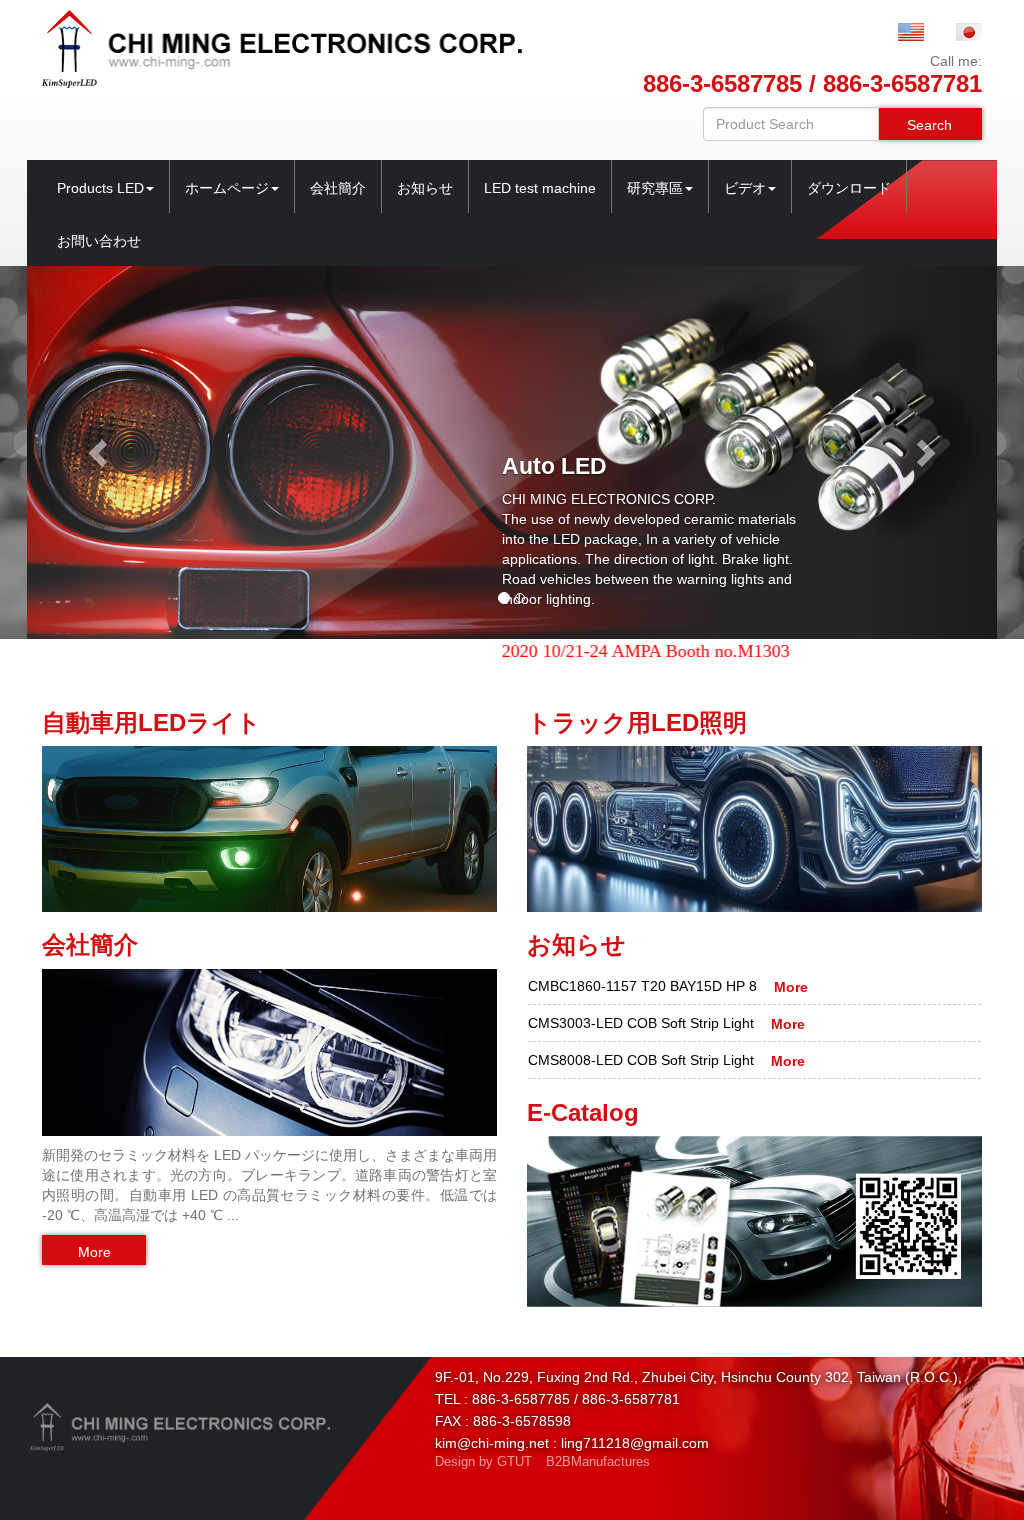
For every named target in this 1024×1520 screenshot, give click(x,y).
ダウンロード (849, 188)
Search (929, 125)
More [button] (94, 1252)
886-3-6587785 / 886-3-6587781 (812, 83)
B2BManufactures (598, 1461)
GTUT (514, 1461)
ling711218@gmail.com (635, 1443)
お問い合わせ (99, 241)
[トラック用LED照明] (754, 828)
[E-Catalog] (754, 1221)
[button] (100, 452)
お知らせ (425, 188)
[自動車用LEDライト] (269, 828)
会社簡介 (338, 188)
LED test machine (540, 188)
